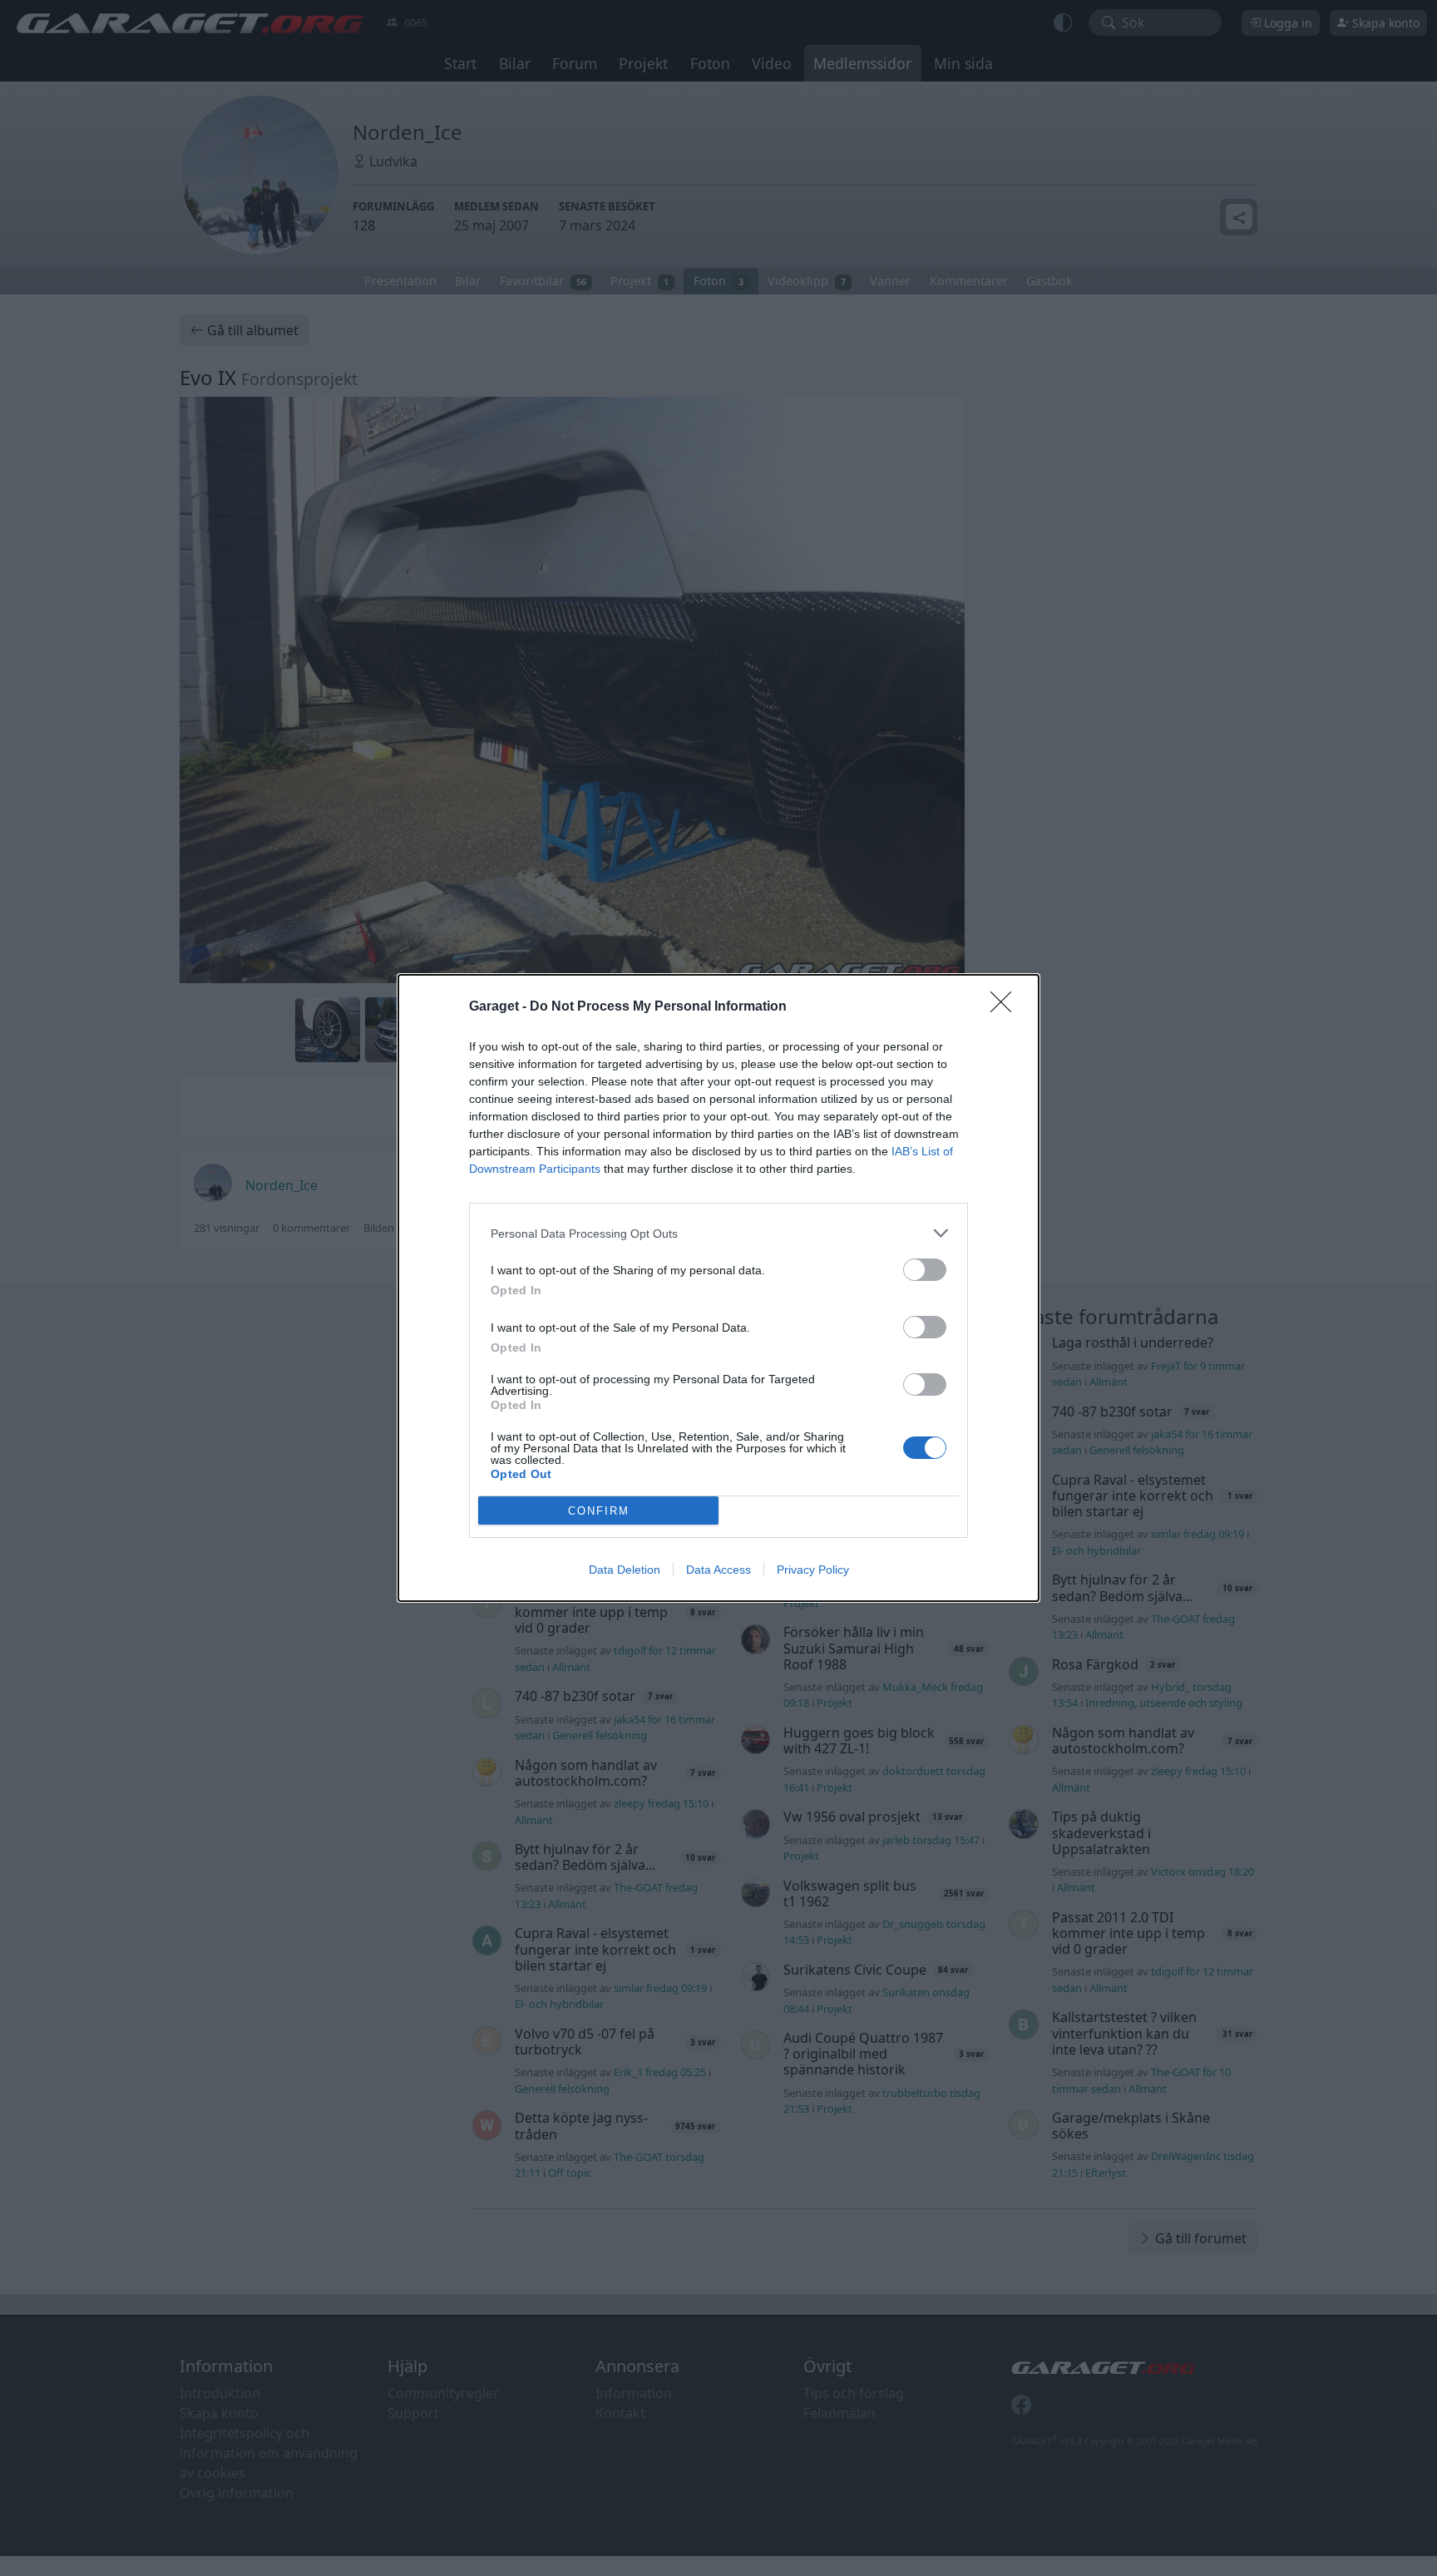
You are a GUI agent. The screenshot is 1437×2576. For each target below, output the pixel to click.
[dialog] (718, 1288)
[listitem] (718, 1233)
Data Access (718, 1570)
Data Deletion (625, 1570)
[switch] (925, 1270)
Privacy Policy (813, 1570)
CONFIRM (599, 1511)
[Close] (1006, 1007)
